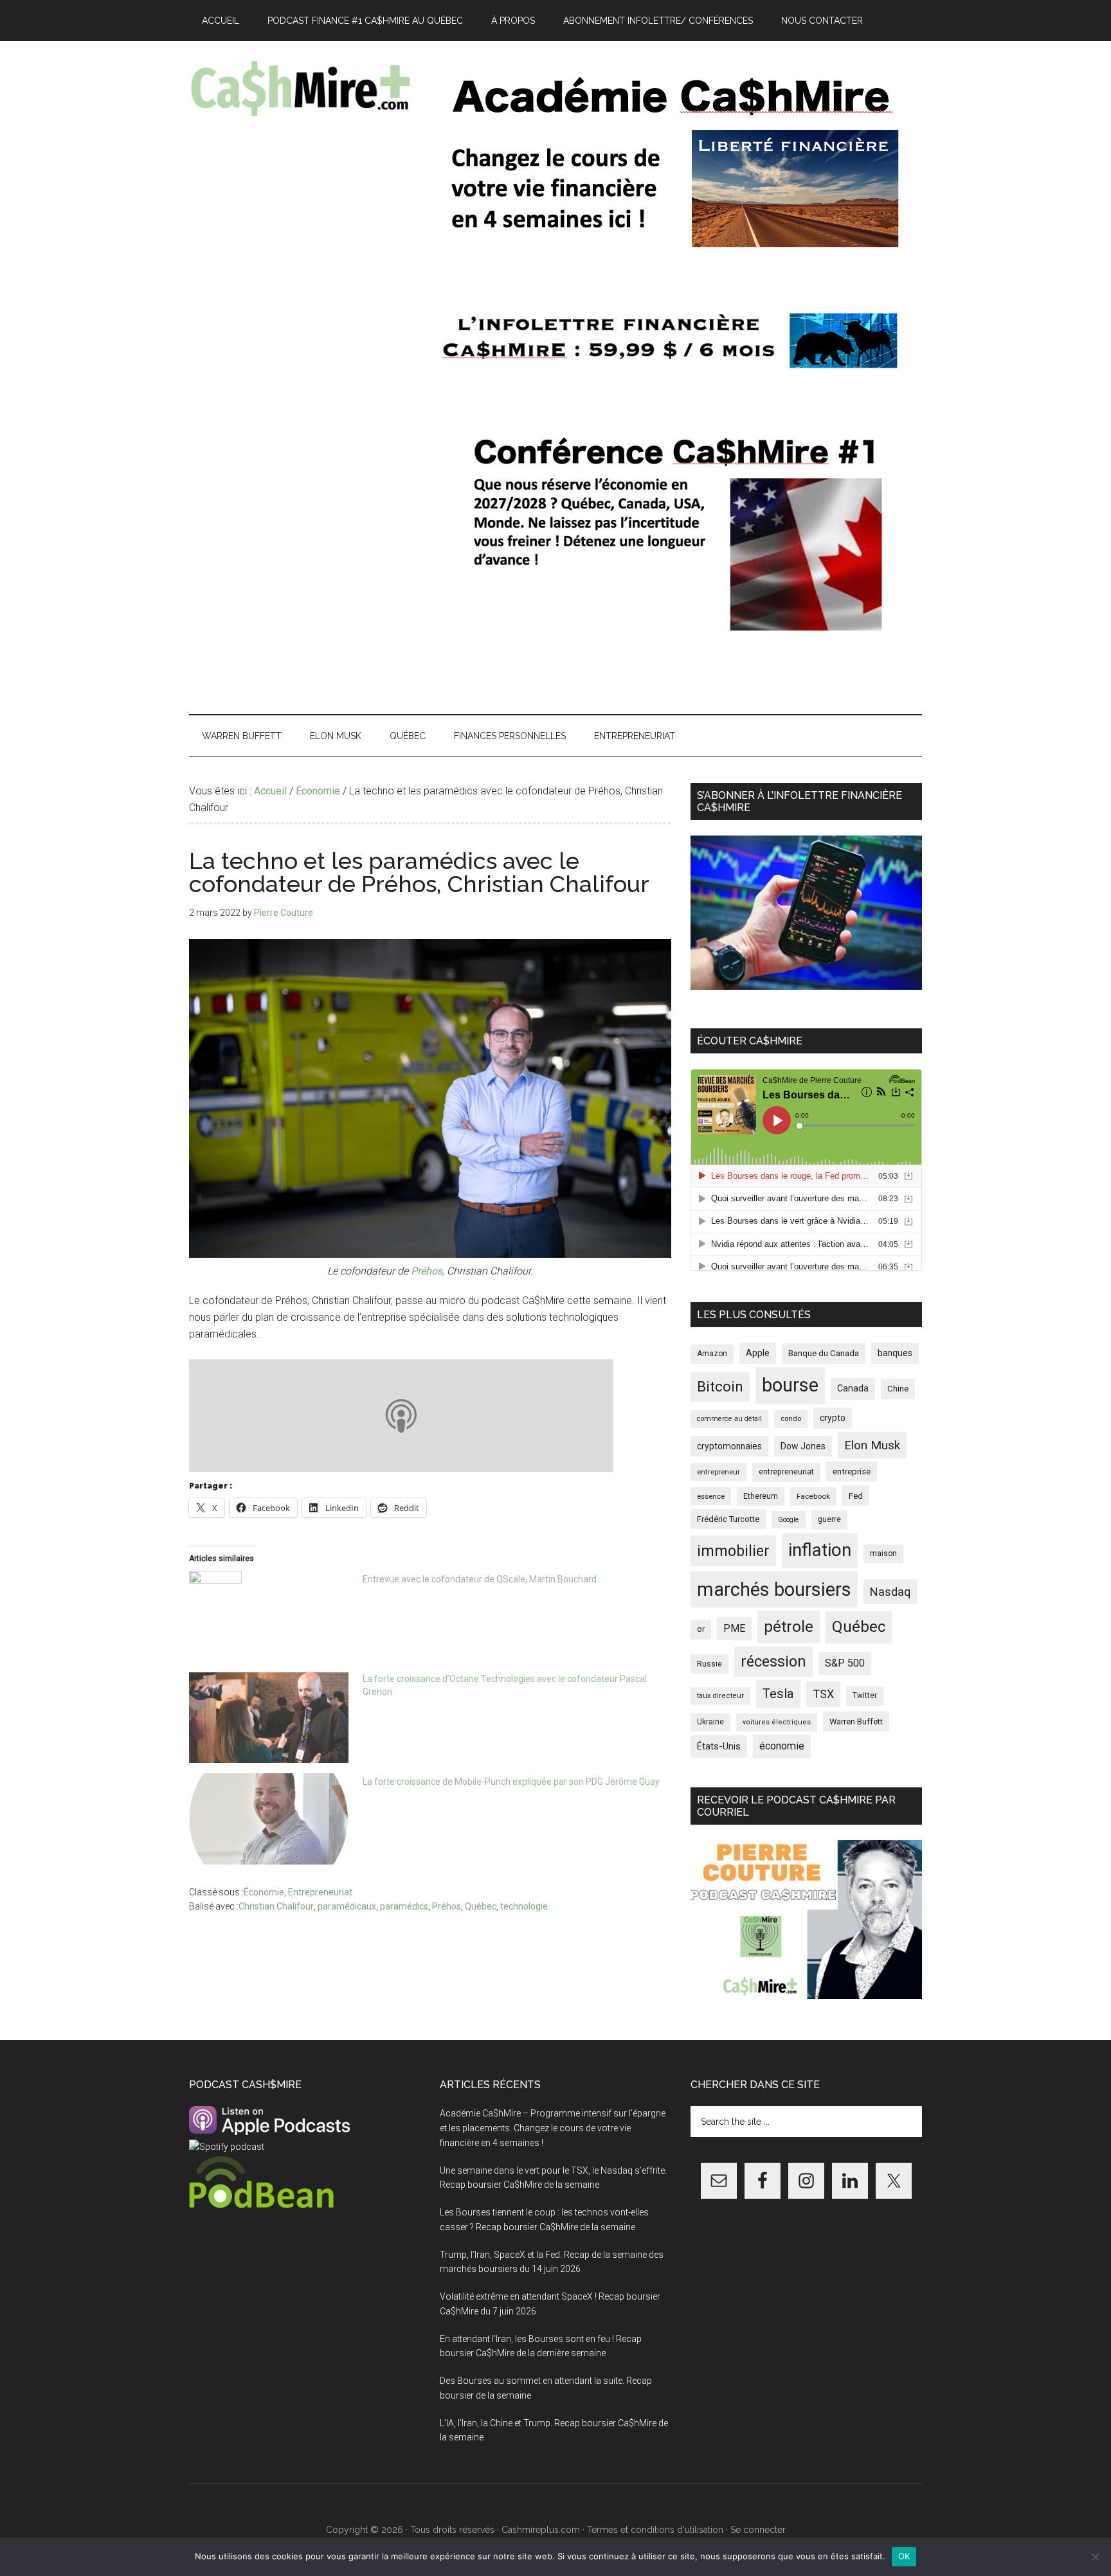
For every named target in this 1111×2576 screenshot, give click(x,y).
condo (791, 1419)
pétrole (789, 1626)
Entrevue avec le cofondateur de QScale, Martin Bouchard (480, 1579)
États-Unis (719, 1746)
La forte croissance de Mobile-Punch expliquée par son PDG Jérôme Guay (511, 1782)
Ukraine (710, 1722)
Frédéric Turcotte (728, 1519)
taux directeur (720, 1696)
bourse (790, 1385)
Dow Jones (803, 1446)
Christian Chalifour (276, 1906)
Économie (264, 1892)
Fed (856, 1496)
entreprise (852, 1471)
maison (883, 1553)
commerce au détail (729, 1419)
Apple (758, 1353)
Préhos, (428, 1271)
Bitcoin (720, 1386)
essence (711, 1496)
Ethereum (761, 1496)
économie (782, 1746)
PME (734, 1628)
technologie (524, 1906)
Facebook (813, 1496)
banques (895, 1353)
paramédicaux (347, 1906)
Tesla (778, 1694)
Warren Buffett (856, 1722)
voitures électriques (777, 1722)
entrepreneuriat (786, 1472)
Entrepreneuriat (320, 1892)
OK (904, 2556)
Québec (481, 1906)
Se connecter (758, 2530)
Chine (898, 1389)
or (701, 1629)
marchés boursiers (774, 1589)
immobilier (733, 1551)
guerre (829, 1519)
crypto (833, 1418)
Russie (709, 1664)
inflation (820, 1550)
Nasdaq (890, 1592)
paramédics (404, 1906)
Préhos (447, 1906)
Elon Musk (872, 1445)
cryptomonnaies (729, 1446)
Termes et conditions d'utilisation (655, 2530)
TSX (823, 1694)
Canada (853, 1389)
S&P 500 (845, 1663)
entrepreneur (718, 1472)
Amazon (712, 1354)
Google (789, 1520)
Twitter (865, 1695)
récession (773, 1661)
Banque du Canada (824, 1353)
